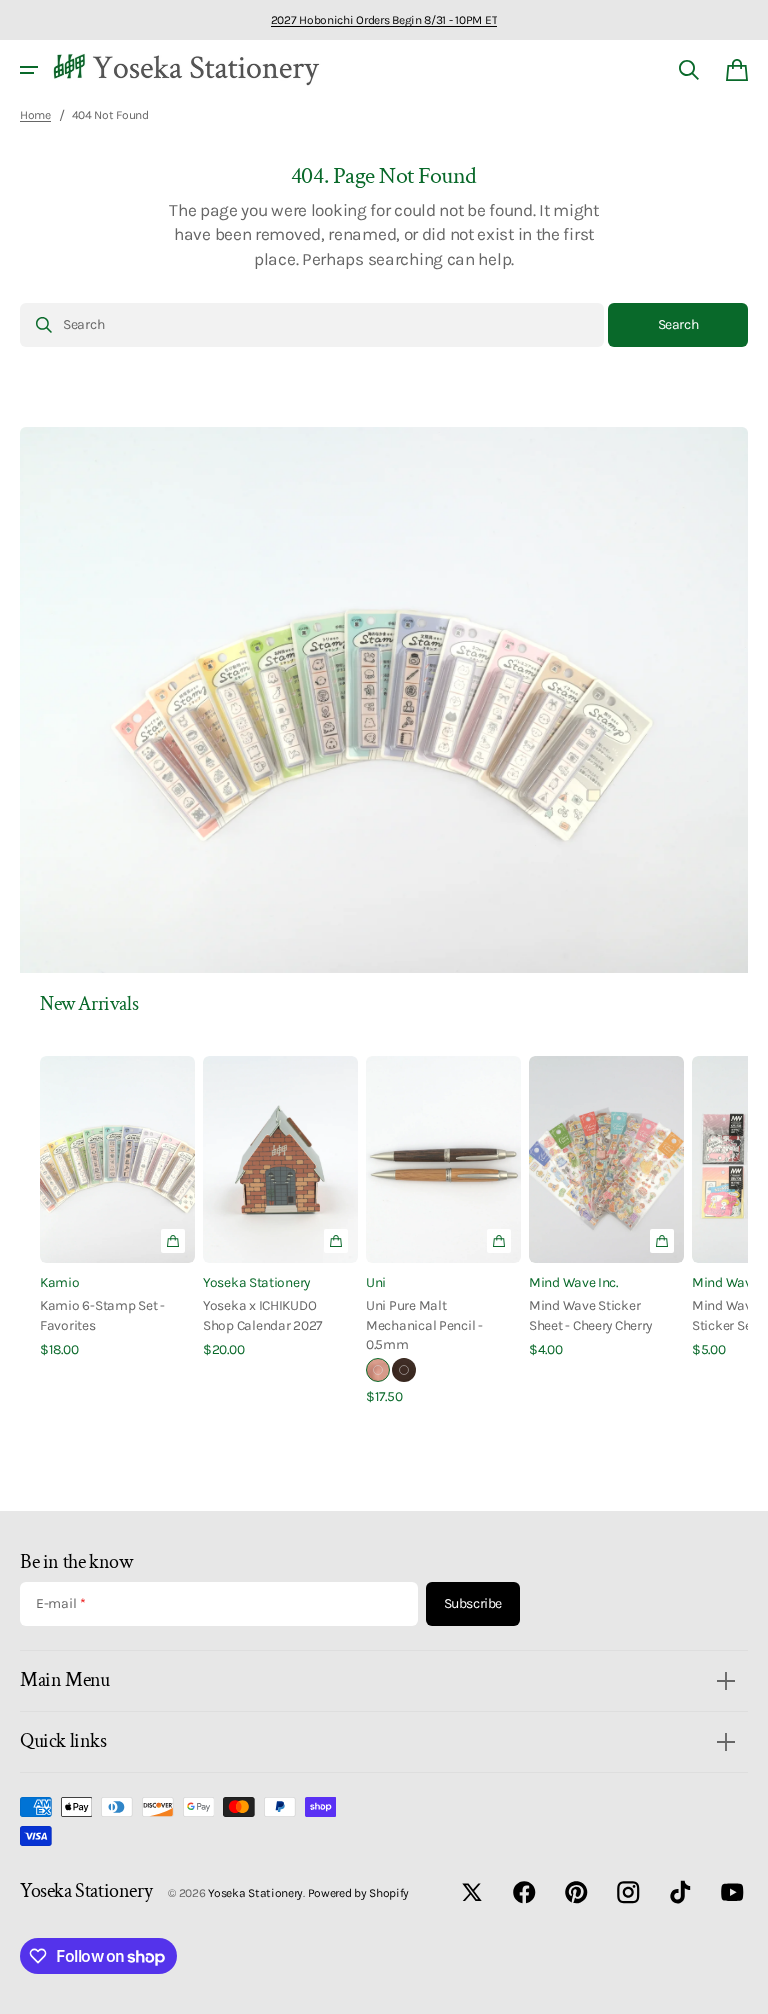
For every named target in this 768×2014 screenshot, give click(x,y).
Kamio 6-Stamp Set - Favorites (102, 1314)
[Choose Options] (173, 1241)
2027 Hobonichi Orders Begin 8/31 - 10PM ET (384, 20)
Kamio (60, 1282)
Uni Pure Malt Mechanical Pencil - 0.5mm (424, 1324)
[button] (29, 70)
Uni (376, 1282)
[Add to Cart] (336, 1241)
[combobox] (312, 325)
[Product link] (117, 1207)
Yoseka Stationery (256, 1282)
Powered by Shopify (359, 1893)
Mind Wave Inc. (573, 1282)
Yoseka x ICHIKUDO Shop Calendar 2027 (262, 1314)
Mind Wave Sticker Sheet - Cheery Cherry (590, 1314)
